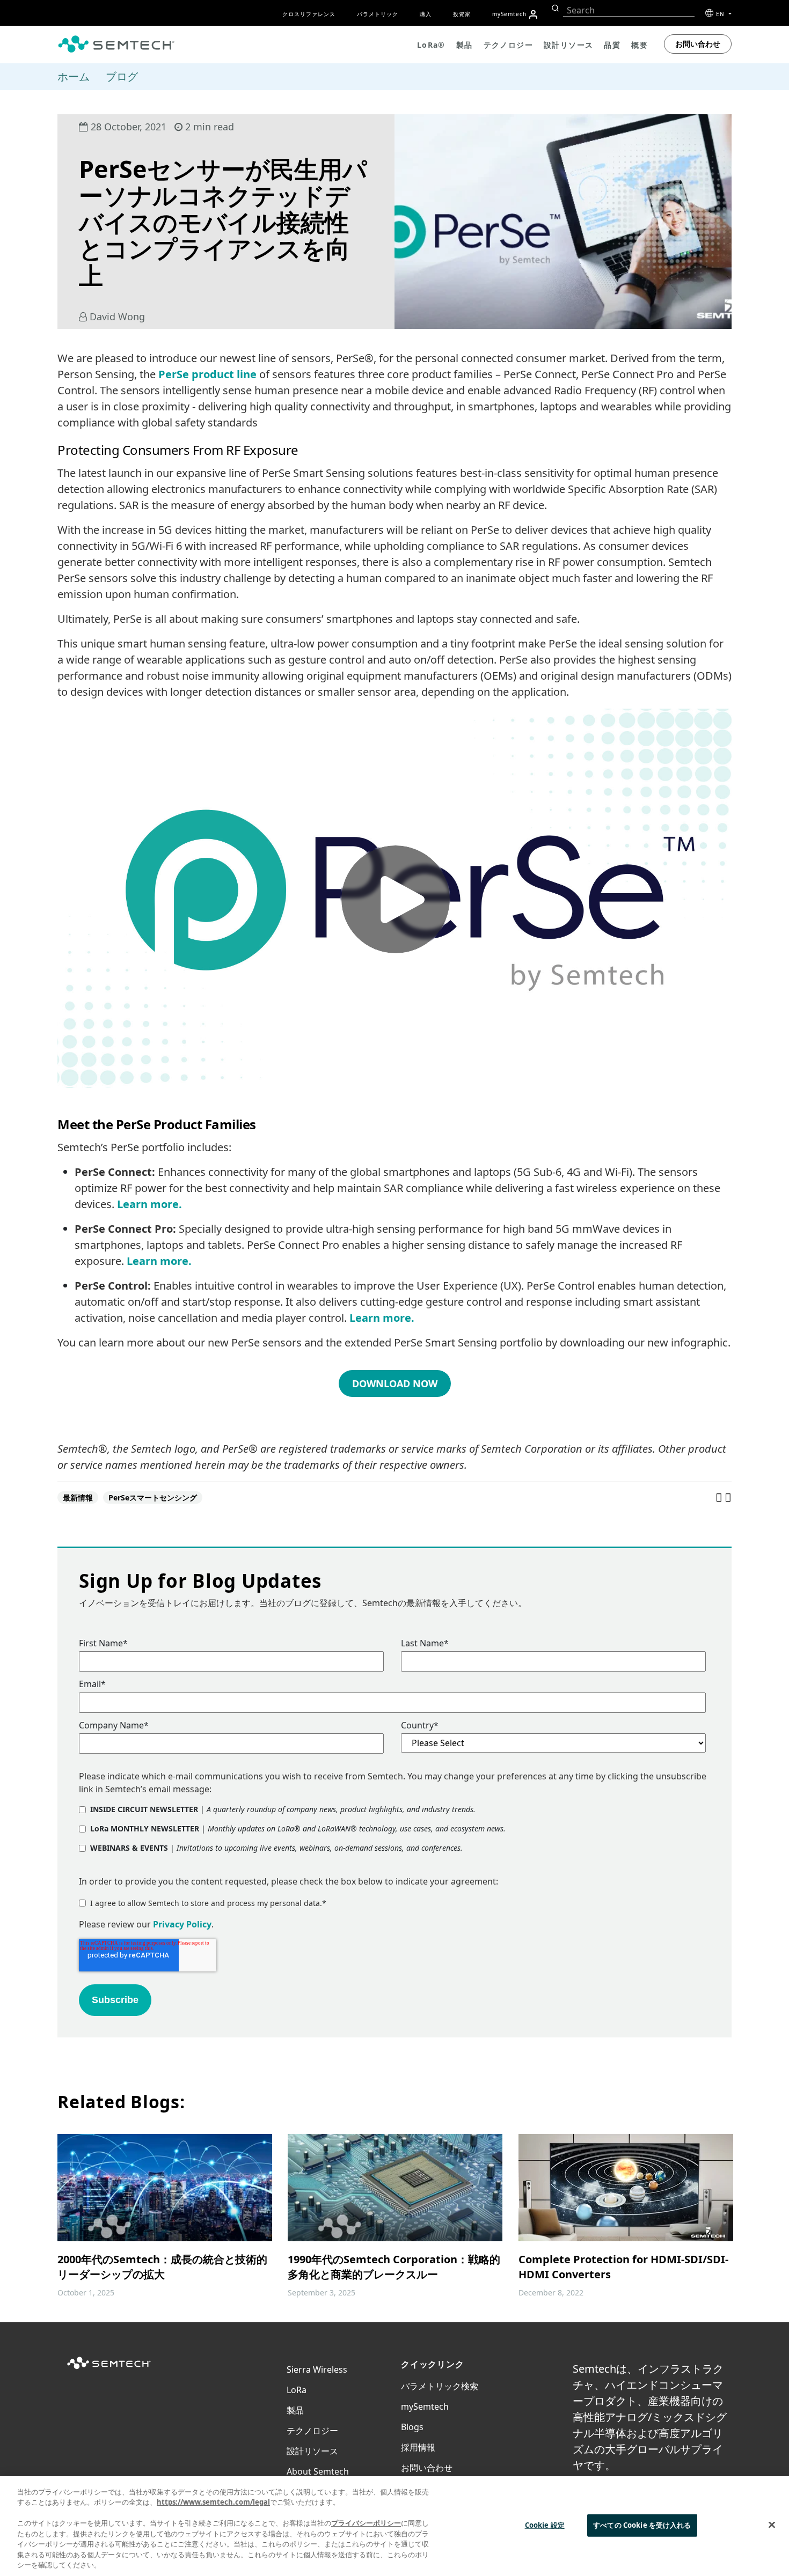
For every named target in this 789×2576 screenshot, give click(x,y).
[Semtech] (109, 2369)
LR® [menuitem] (431, 45)
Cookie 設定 (545, 2525)
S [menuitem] (509, 14)
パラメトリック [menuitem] (378, 14)
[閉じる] (772, 2525)
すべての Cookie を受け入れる (642, 2525)
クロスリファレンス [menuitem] (309, 14)
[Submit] (554, 8)
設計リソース (312, 2451)
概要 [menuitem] (640, 45)
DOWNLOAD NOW (395, 1383)
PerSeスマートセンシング (153, 1497)
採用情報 (418, 2447)
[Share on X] (728, 1497)
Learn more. (149, 1204)
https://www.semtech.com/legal (213, 2502)
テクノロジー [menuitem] (508, 45)
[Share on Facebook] (720, 1497)
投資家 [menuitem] (462, 14)
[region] (394, 2526)
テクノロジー (312, 2431)
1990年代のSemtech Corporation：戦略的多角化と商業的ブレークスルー (394, 2267)
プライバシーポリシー (366, 2523)
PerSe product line (207, 374)
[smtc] (116, 44)
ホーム (74, 76)
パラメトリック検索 (440, 2386)
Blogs (412, 2427)
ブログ (122, 76)
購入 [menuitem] (426, 14)
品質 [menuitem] (612, 45)
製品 (295, 2410)
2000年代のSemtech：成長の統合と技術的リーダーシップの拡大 (162, 2267)
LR (297, 2390)
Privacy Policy (182, 1924)
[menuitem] (533, 14)
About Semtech (318, 2471)
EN (721, 14)
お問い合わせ (698, 44)
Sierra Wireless (317, 2369)
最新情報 (78, 1497)
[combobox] (629, 10)
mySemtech (425, 2406)
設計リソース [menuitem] (568, 45)
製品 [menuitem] (465, 45)
